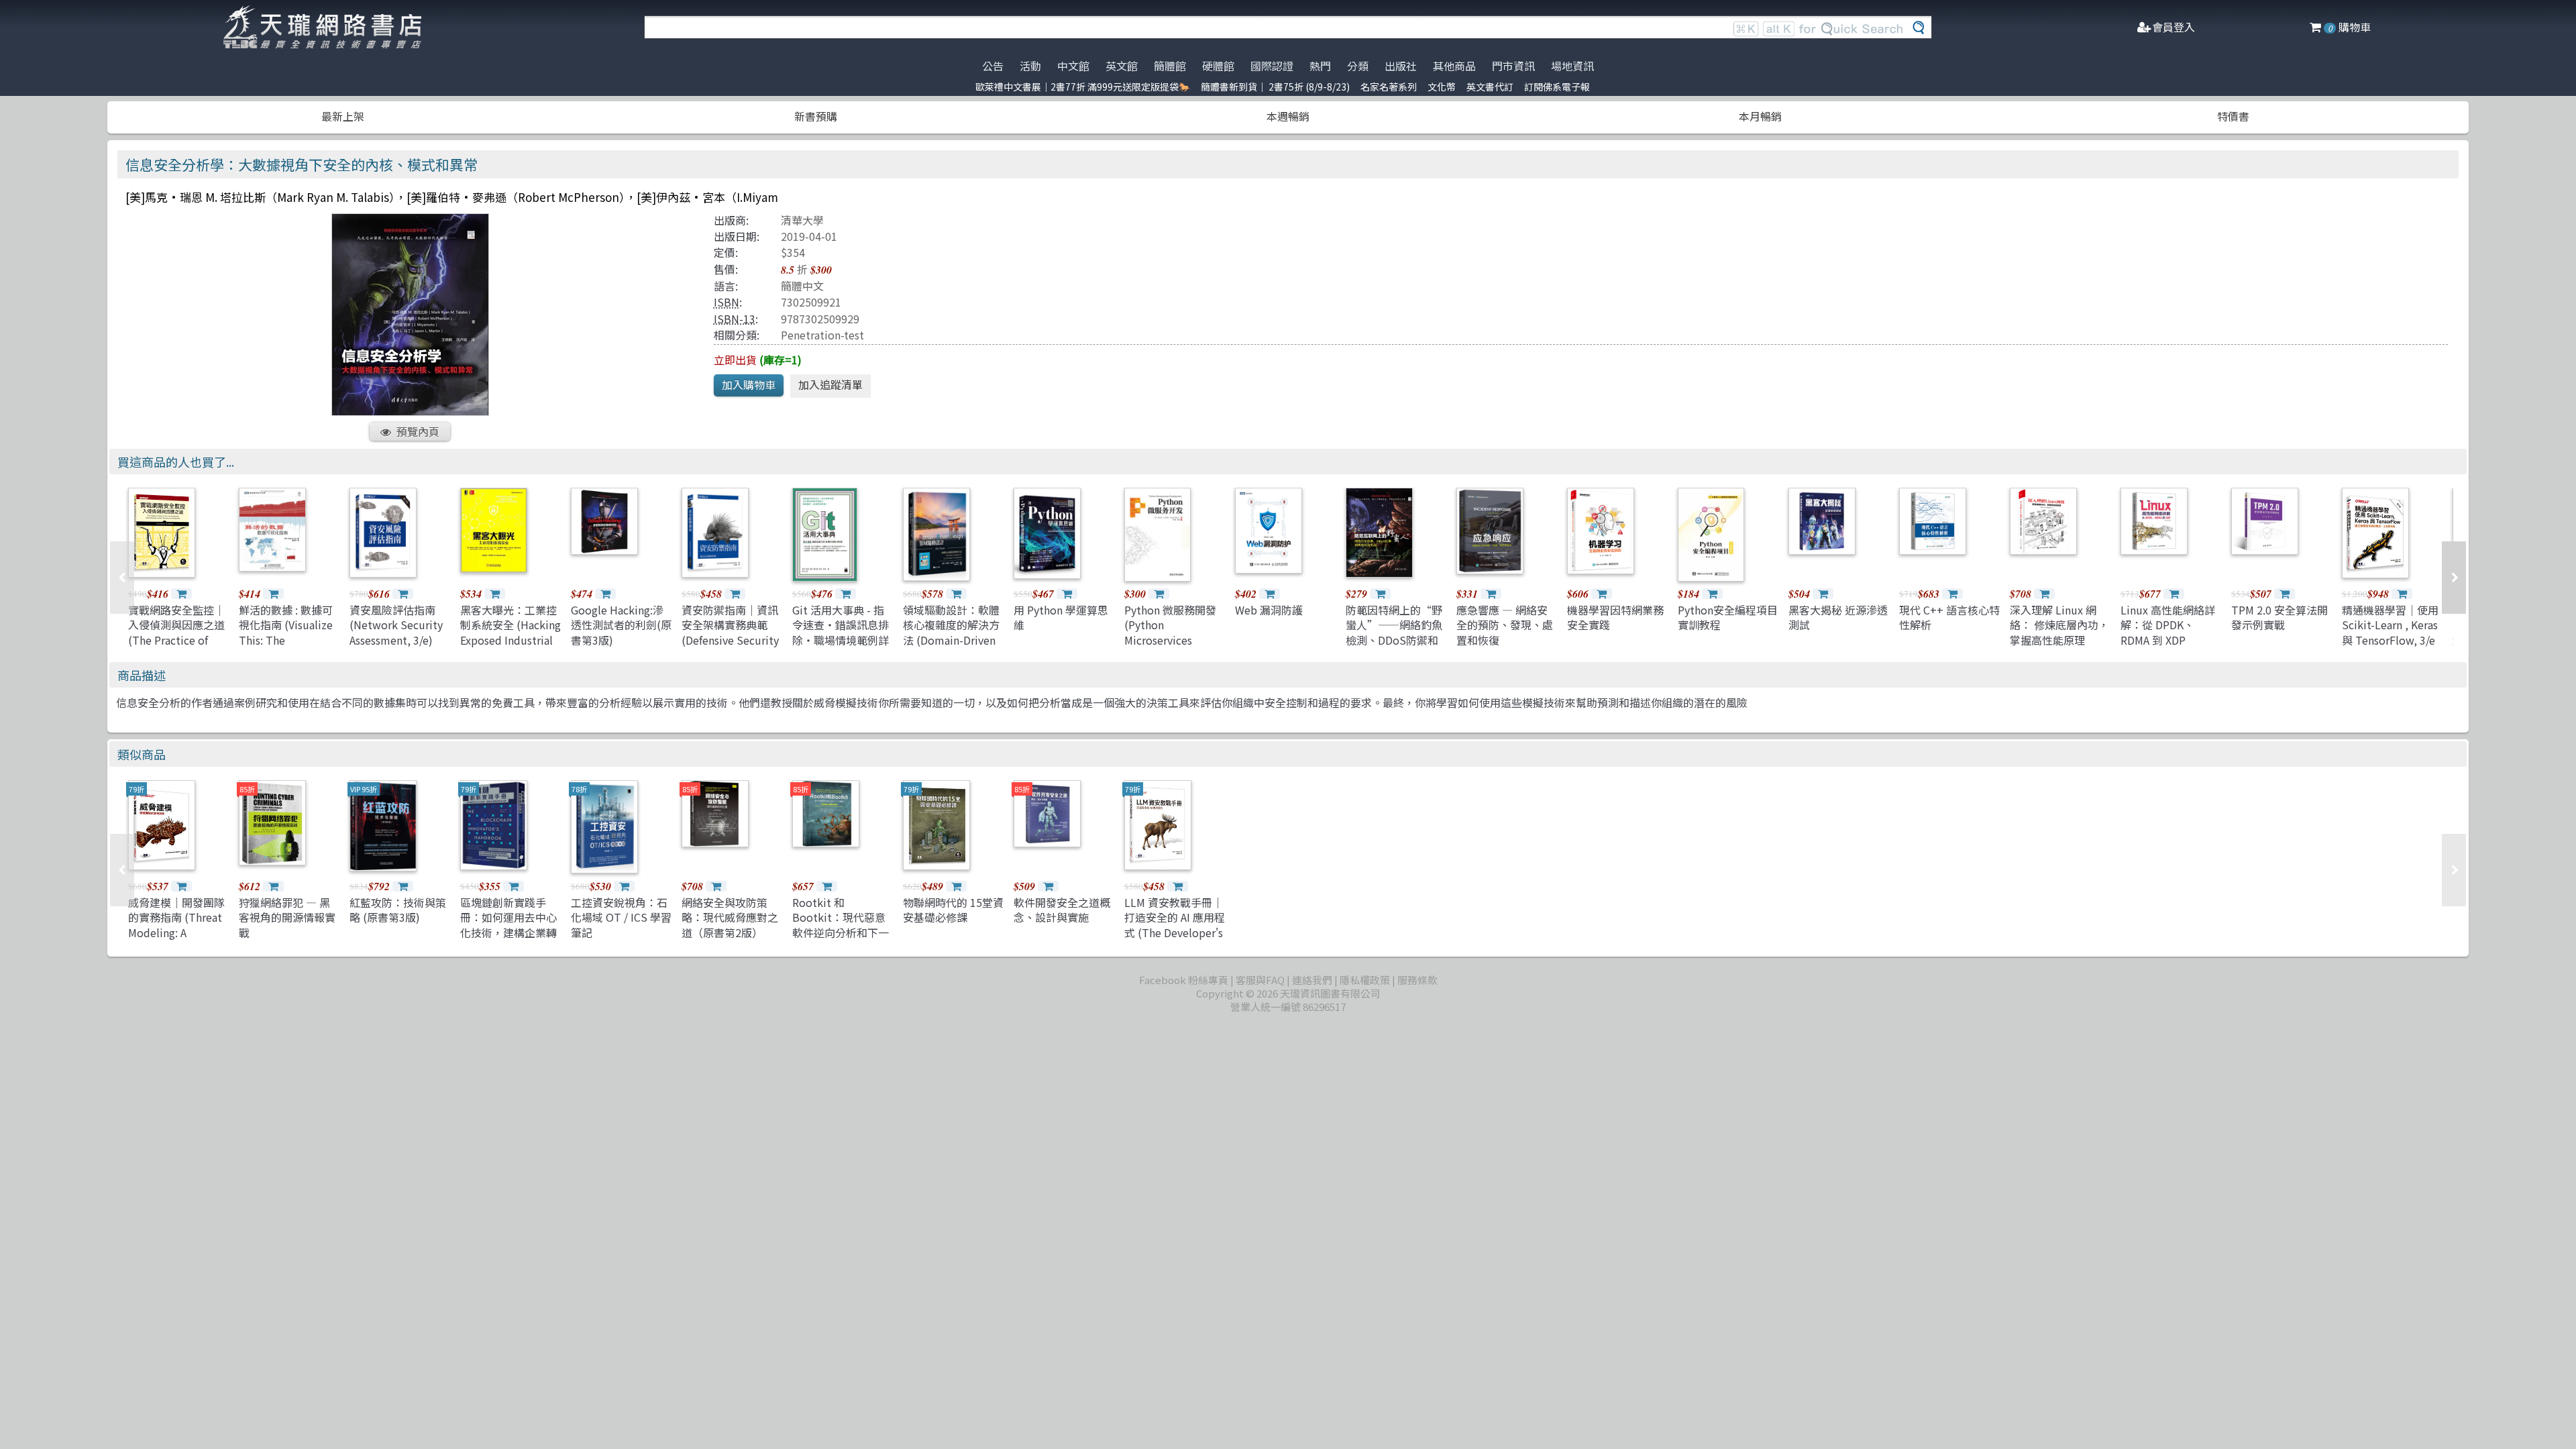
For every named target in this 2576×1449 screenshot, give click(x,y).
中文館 (1073, 66)
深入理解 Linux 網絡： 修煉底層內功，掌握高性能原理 (2059, 625)
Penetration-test (822, 335)
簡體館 (1170, 66)
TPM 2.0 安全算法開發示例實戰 (2279, 617)
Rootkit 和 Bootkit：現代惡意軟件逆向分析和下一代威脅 (841, 925)
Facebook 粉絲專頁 (1184, 980)
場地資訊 (1572, 66)
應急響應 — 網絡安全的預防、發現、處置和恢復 (1505, 625)
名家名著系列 (1389, 87)
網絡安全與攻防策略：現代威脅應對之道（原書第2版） (730, 917)
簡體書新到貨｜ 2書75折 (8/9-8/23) (1275, 87)
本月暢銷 (1760, 116)
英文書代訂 (1490, 87)
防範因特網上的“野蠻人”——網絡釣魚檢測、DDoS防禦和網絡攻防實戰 (1394, 632)
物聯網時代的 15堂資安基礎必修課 (953, 910)
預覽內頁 (418, 431)
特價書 (2233, 116)
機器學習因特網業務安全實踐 (1615, 617)
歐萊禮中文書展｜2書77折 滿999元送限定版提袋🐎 (1083, 87)
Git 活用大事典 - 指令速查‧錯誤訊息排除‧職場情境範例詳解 (841, 632)
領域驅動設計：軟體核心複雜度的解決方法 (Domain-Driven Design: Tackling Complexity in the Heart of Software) (951, 647)
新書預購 (816, 116)
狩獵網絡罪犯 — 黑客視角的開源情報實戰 (287, 917)
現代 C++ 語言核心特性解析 (1949, 617)
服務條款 (1417, 980)
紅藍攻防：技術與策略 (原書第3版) (398, 910)
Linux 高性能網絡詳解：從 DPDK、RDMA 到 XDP (2168, 625)
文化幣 (1442, 87)
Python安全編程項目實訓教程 (1728, 617)
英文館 (1122, 66)
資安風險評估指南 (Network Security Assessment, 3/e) (396, 625)
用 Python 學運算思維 (1061, 617)
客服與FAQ (1260, 980)
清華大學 (802, 220)
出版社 (1401, 66)
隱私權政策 (1365, 980)
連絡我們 (1312, 980)
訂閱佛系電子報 (1557, 87)
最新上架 (343, 116)
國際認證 (1272, 66)
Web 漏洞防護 (1269, 610)
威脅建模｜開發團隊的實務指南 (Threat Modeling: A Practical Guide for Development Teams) (176, 940)
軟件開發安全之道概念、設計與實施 (1062, 910)
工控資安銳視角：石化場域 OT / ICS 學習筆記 (621, 917)
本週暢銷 (1288, 116)
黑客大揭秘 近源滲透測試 (1838, 617)
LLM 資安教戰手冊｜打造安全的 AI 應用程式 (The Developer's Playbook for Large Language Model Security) (1175, 940)
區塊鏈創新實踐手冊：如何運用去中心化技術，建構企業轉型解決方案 (508, 925)
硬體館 (1218, 66)
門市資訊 (1513, 66)
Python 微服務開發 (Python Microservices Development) (1170, 632)
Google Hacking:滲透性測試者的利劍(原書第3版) (621, 625)
